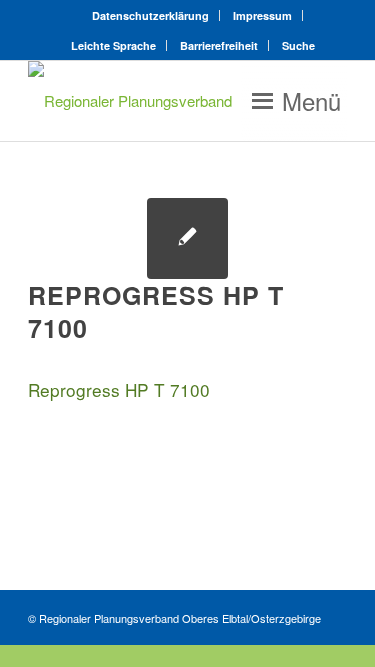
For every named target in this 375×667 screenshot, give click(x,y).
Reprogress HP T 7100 (119, 389)
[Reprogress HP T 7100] (187, 238)
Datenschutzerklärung (150, 15)
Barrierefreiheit (219, 45)
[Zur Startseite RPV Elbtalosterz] (155, 101)
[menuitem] (151, 15)
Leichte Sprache (113, 45)
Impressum (262, 15)
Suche (298, 45)
